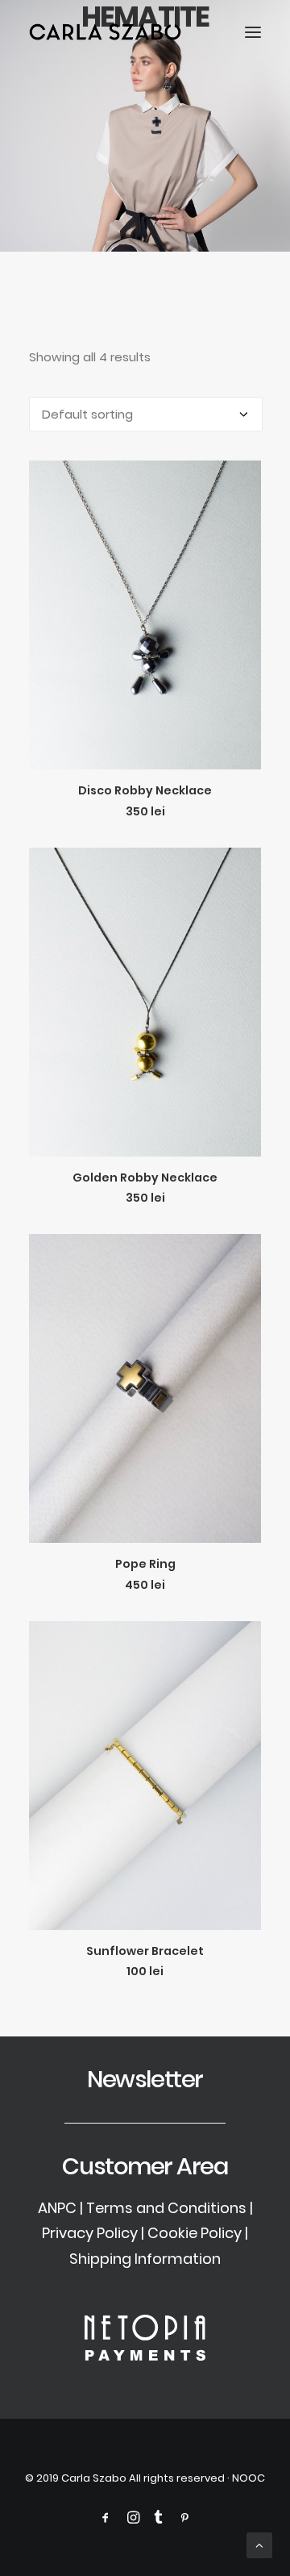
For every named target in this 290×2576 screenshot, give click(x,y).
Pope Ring (145, 1564)
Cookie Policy (195, 2233)
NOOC (249, 2478)
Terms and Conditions (166, 2208)
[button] (253, 32)
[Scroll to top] (259, 2544)
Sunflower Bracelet (145, 1951)
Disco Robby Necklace (145, 790)
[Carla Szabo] (105, 32)
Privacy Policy (90, 2233)
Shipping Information (145, 2259)
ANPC (57, 2208)
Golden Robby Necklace (145, 1178)
